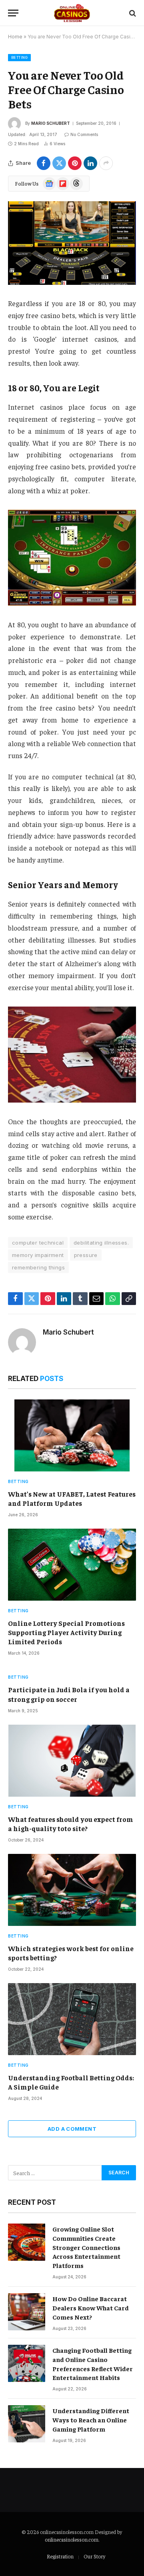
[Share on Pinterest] (75, 163)
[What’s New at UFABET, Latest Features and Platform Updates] (72, 1435)
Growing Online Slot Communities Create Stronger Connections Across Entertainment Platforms (86, 2247)
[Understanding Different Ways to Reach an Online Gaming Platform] (27, 2424)
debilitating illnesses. (101, 1243)
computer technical (38, 1243)
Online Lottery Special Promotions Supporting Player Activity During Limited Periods (66, 1632)
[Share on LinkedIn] (90, 163)
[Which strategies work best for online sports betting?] (72, 1890)
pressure (86, 1255)
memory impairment (38, 1255)
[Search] (132, 13)
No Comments (84, 134)
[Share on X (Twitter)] (59, 163)
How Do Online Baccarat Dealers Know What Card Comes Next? (91, 2308)
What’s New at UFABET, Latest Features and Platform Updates (72, 1498)
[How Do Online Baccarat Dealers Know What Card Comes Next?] (27, 2312)
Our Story (94, 2556)
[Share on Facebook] (44, 163)
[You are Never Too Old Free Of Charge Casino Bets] (72, 243)
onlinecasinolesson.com (72, 2539)
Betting (19, 57)
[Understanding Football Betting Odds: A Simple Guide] (72, 2019)
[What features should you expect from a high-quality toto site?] (72, 1761)
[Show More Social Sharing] (106, 163)
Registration (60, 2556)
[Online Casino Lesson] (72, 13)
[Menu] (13, 13)
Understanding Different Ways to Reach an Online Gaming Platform (91, 2420)
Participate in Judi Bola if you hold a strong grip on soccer (69, 1694)
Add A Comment (72, 2129)
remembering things (38, 1267)
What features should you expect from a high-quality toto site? (71, 1824)
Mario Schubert (51, 123)
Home (15, 37)
